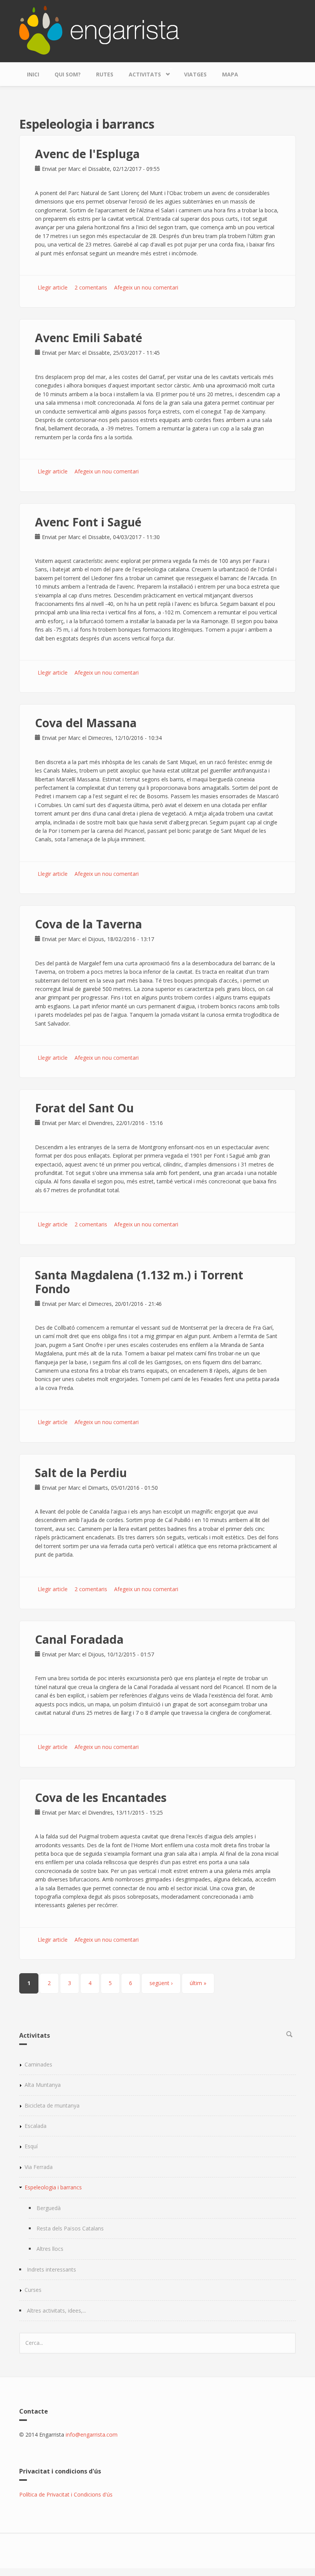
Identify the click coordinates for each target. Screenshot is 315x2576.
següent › (161, 1983)
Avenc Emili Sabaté (89, 338)
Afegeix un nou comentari (146, 287)
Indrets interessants (51, 2269)
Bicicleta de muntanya (52, 2105)
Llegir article (53, 287)
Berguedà (49, 2208)
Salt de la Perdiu (81, 1473)
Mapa (230, 74)
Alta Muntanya (43, 2085)
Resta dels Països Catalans (70, 2228)
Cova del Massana (86, 723)
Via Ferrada (39, 2167)
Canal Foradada (79, 1639)
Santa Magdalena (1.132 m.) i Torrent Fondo (139, 1282)
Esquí (31, 2146)
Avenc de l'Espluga (87, 154)
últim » (198, 1983)
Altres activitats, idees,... (56, 2310)
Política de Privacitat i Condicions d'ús (66, 2494)
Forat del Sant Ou (84, 1108)
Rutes (105, 74)
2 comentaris (91, 287)
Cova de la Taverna (89, 924)
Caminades (38, 2064)
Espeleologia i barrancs (53, 2187)
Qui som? (68, 74)
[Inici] (99, 29)
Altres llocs (50, 2249)
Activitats (141, 73)
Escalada (36, 2126)
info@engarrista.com (92, 2435)
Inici (33, 74)
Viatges (195, 74)
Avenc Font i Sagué (88, 522)
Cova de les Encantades (101, 1798)
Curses (33, 2290)
